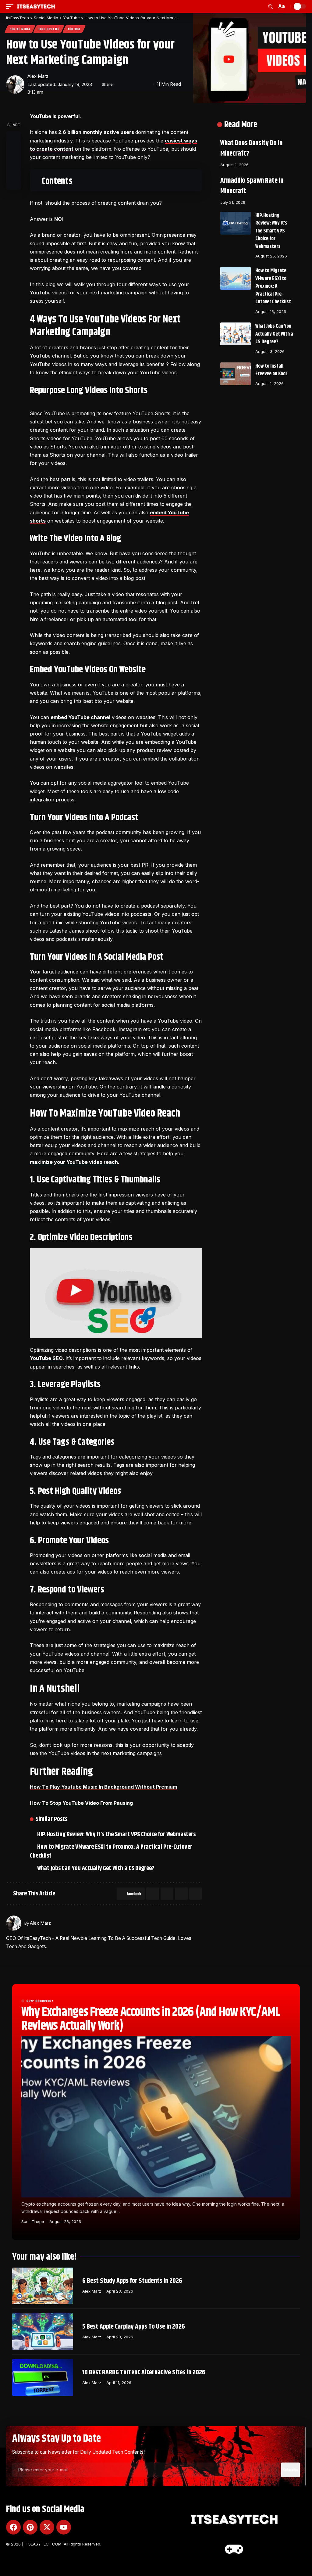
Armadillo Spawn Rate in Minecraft (252, 186)
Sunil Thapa (33, 2222)
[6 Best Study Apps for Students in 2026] (43, 2286)
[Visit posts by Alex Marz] (15, 85)
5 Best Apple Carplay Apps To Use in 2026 (134, 2327)
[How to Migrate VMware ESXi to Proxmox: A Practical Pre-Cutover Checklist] (236, 278)
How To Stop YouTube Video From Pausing (81, 1803)
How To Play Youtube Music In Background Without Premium (103, 1787)
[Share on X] (129, 85)
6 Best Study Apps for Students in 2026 (132, 2281)
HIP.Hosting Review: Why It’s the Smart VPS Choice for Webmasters (118, 1835)
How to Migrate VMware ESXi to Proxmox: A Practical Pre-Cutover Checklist (112, 1851)
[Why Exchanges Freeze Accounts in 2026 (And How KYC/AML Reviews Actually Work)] (156, 2117)
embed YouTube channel (80, 717)
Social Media (20, 29)
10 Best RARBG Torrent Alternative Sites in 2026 (144, 2373)
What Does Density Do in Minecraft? (251, 149)
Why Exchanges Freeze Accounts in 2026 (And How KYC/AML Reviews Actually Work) (151, 2019)
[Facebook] (13, 2527)
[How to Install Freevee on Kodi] (236, 374)
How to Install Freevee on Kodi (271, 370)
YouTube (74, 29)
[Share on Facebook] (119, 85)
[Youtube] (64, 2527)
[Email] (138, 85)
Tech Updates (49, 29)
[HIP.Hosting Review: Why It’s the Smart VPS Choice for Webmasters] (236, 223)
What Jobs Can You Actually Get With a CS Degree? (97, 1868)
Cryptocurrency (40, 2001)
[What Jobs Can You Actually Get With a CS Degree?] (236, 334)
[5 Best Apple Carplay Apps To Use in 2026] (43, 2332)
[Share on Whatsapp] (167, 1894)
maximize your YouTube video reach (74, 1162)
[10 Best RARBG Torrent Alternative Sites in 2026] (43, 2377)
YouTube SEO (46, 1358)
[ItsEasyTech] (36, 6)
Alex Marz (38, 76)
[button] (11, 6)
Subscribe (291, 2470)
